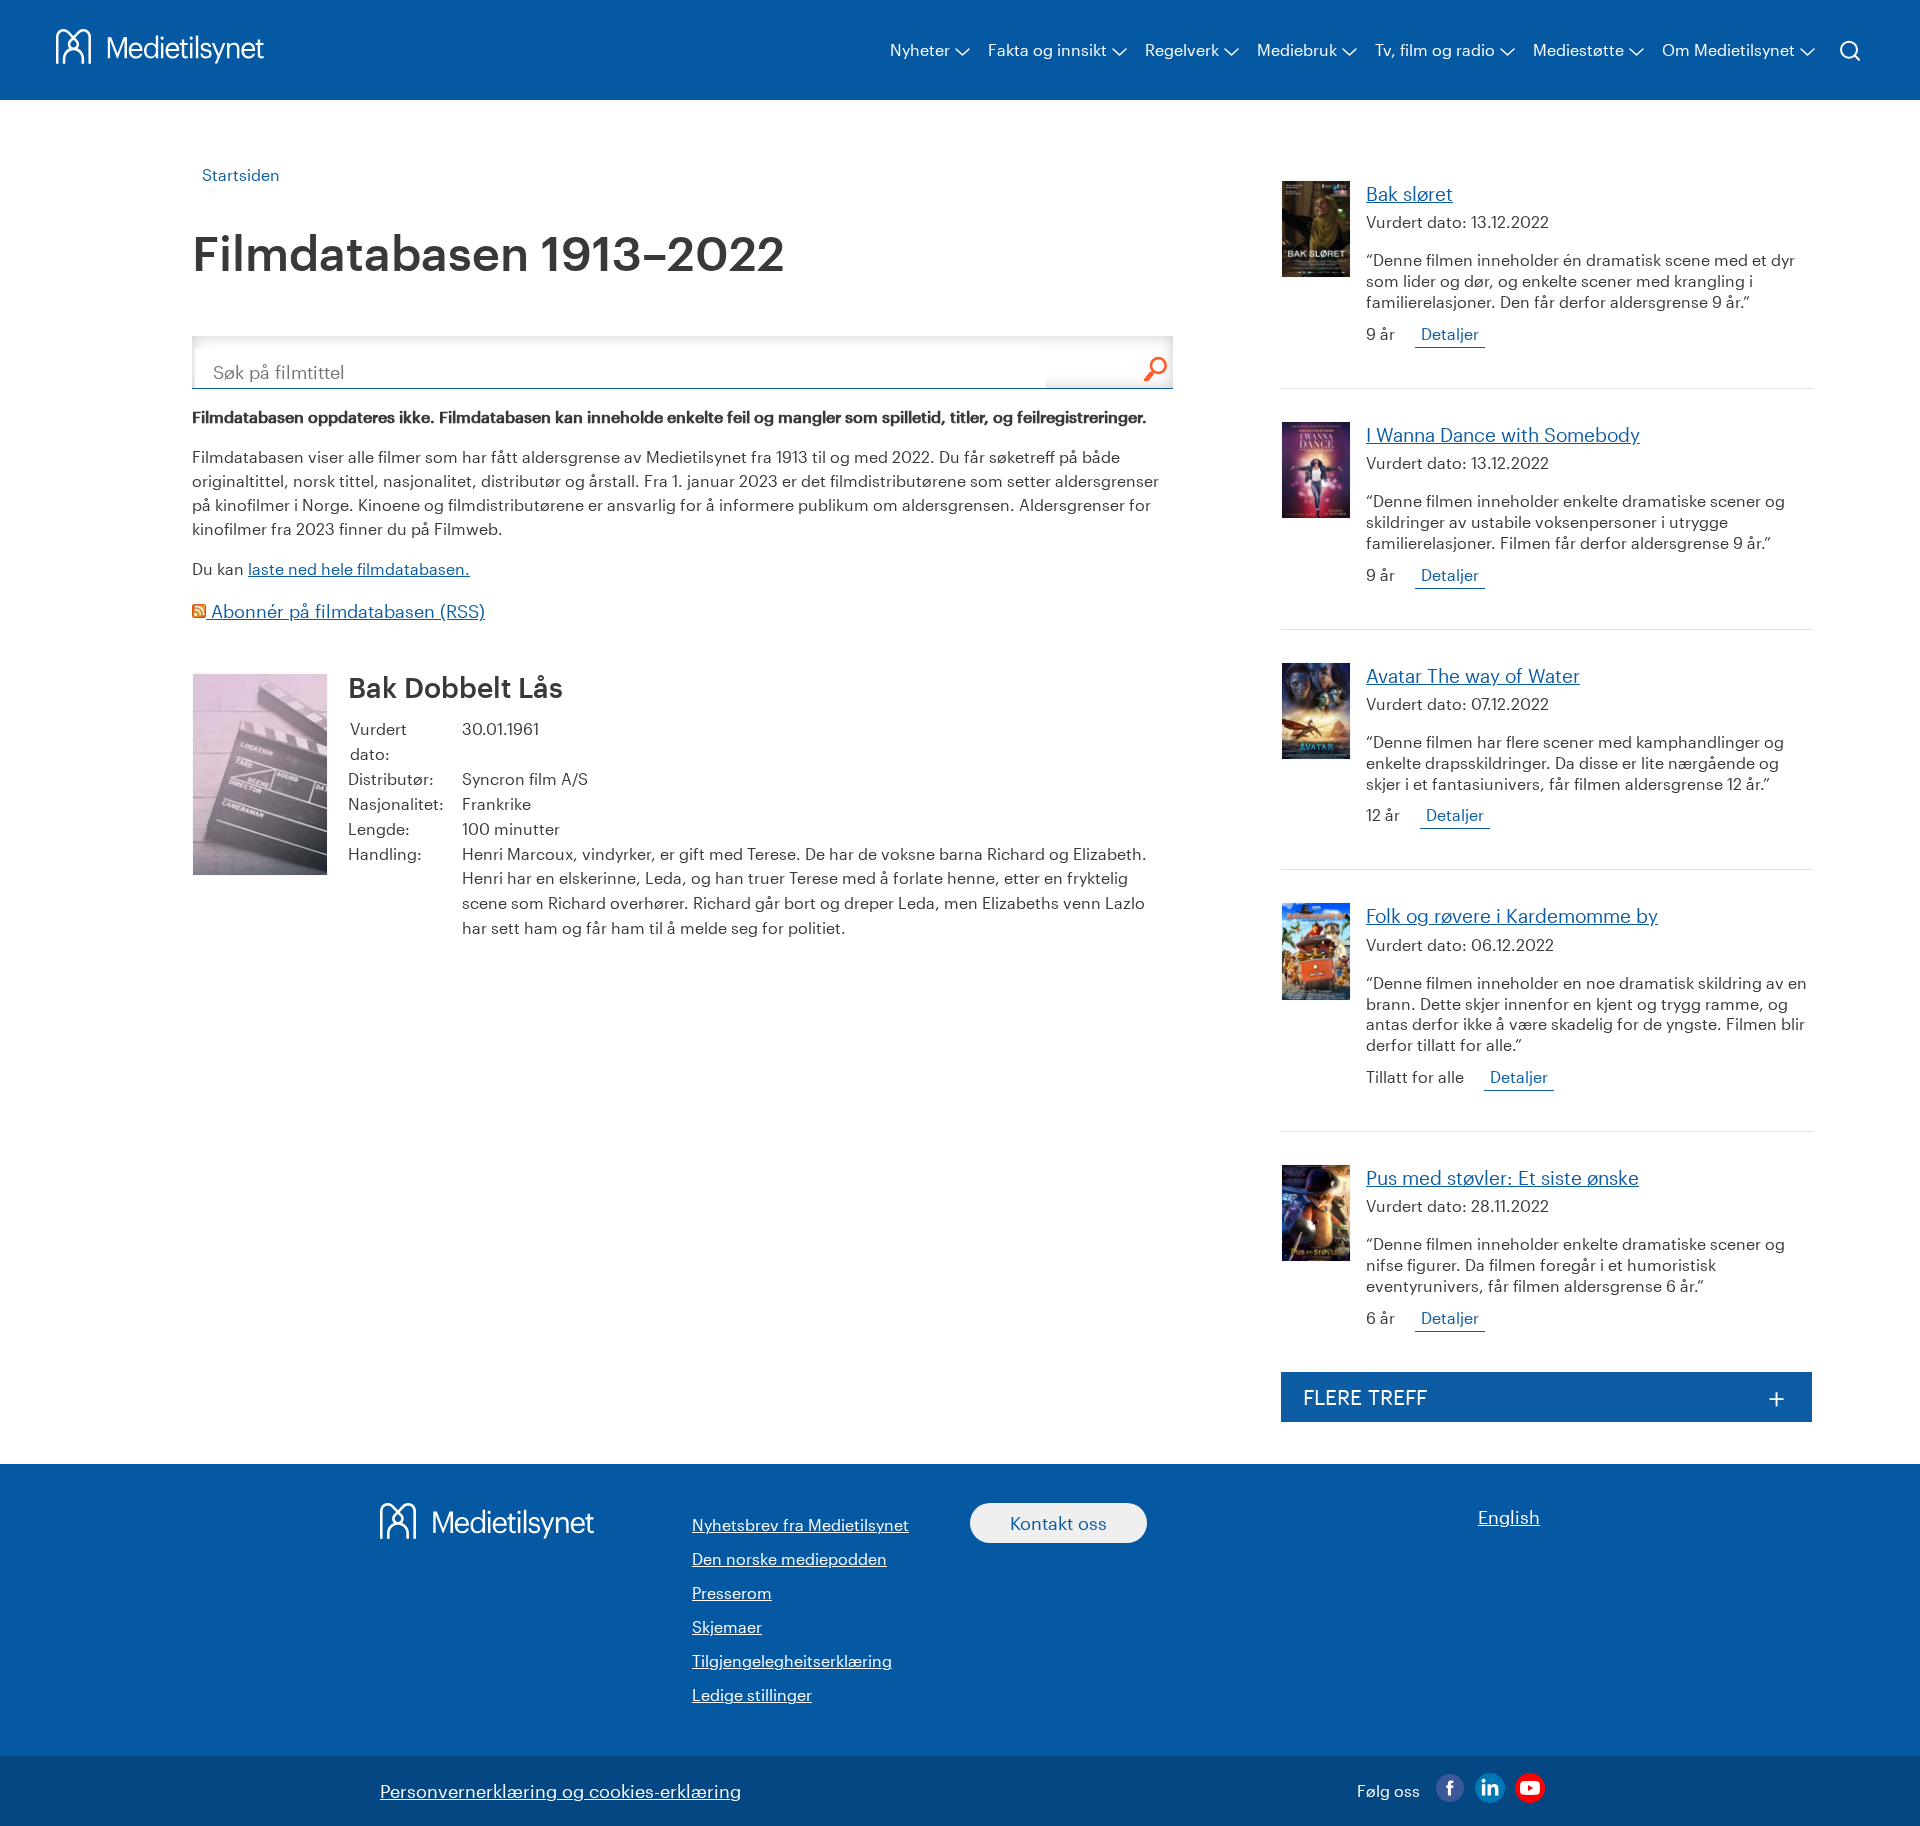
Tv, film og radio (1435, 49)
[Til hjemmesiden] (160, 57)
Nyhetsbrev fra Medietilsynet (800, 1524)
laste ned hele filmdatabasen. (359, 568)
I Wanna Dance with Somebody (1503, 434)
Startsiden (241, 174)
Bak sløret (1409, 193)
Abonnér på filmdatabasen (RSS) (345, 611)
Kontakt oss (1058, 1523)
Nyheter (920, 49)
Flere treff (1365, 1396)
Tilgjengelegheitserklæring (792, 1660)
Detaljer (1450, 333)
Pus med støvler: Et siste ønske (1502, 1177)
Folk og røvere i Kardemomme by (1512, 915)
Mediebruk (1297, 49)
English (1509, 1517)
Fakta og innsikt (1047, 49)
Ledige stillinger (752, 1694)
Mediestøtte (1578, 49)
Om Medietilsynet (1728, 49)
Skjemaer (727, 1626)
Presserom (732, 1592)
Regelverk (1182, 49)
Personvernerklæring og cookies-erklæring (560, 1791)
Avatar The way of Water (1473, 675)
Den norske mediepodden (789, 1558)
